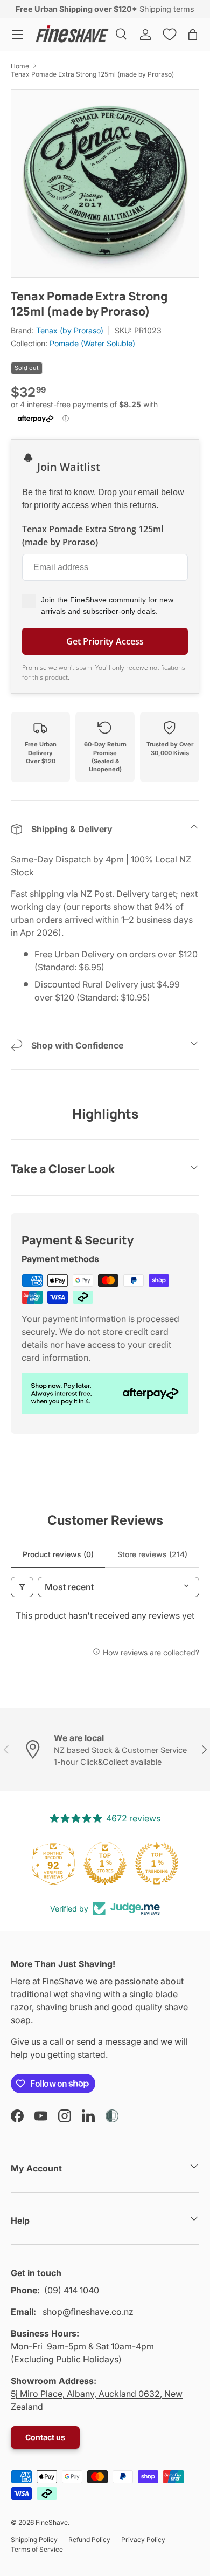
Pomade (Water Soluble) (92, 343)
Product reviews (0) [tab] (58, 1554)
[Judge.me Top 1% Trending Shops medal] (157, 1864)
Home (20, 66)
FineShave (52, 2522)
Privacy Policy (143, 2540)
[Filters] (22, 1587)
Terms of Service (37, 2549)
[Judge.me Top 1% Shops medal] (105, 1864)
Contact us (45, 2437)
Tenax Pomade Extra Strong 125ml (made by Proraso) (92, 74)
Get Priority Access (105, 641)
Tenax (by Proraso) (70, 330)
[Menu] (17, 35)
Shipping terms (167, 9)
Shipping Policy (34, 2540)
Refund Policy (89, 2540)
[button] (193, 35)
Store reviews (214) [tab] (152, 1554)
